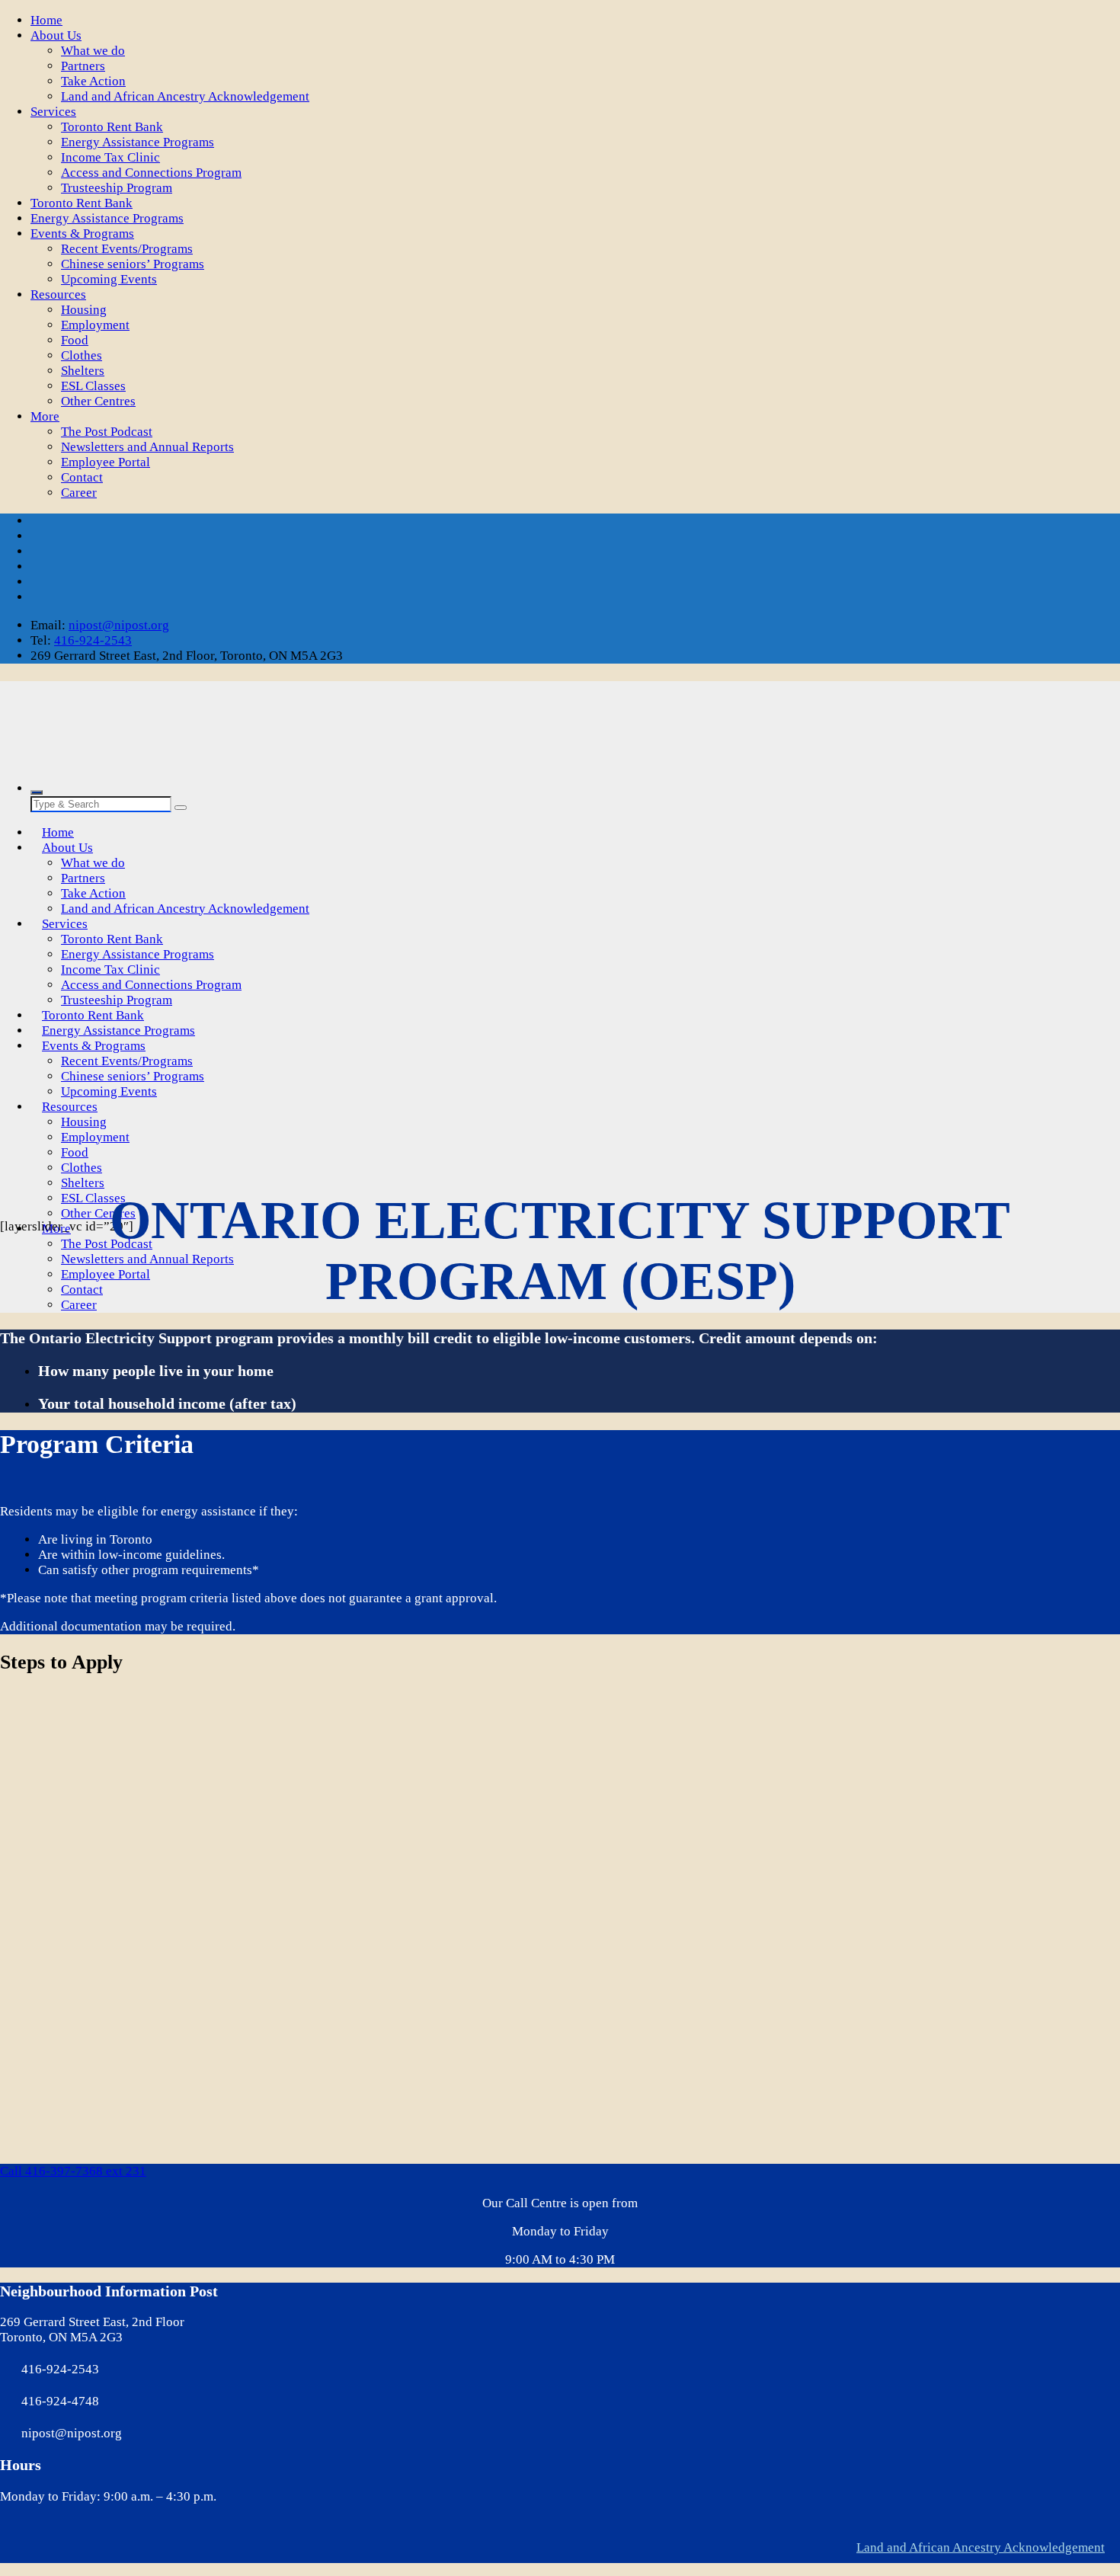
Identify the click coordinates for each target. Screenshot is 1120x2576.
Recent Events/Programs (127, 249)
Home (46, 20)
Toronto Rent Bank (112, 127)
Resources (58, 294)
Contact (82, 477)
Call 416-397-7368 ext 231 (73, 2171)
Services (53, 112)
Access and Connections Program (151, 173)
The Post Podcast (107, 432)
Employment (95, 325)
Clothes (82, 355)
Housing (84, 310)
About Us (56, 35)
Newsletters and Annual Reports (147, 447)
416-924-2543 (93, 640)
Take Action (93, 81)
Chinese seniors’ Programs (133, 264)
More (45, 416)
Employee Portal (106, 462)
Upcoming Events (109, 279)
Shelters (83, 371)
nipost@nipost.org (119, 625)
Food (75, 340)
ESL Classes (93, 386)
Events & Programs (82, 234)
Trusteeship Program (117, 188)
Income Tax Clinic (110, 157)
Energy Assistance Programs (138, 142)
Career (79, 493)
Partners (83, 66)
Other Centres (98, 401)
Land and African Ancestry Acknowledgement (185, 96)
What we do (93, 51)
